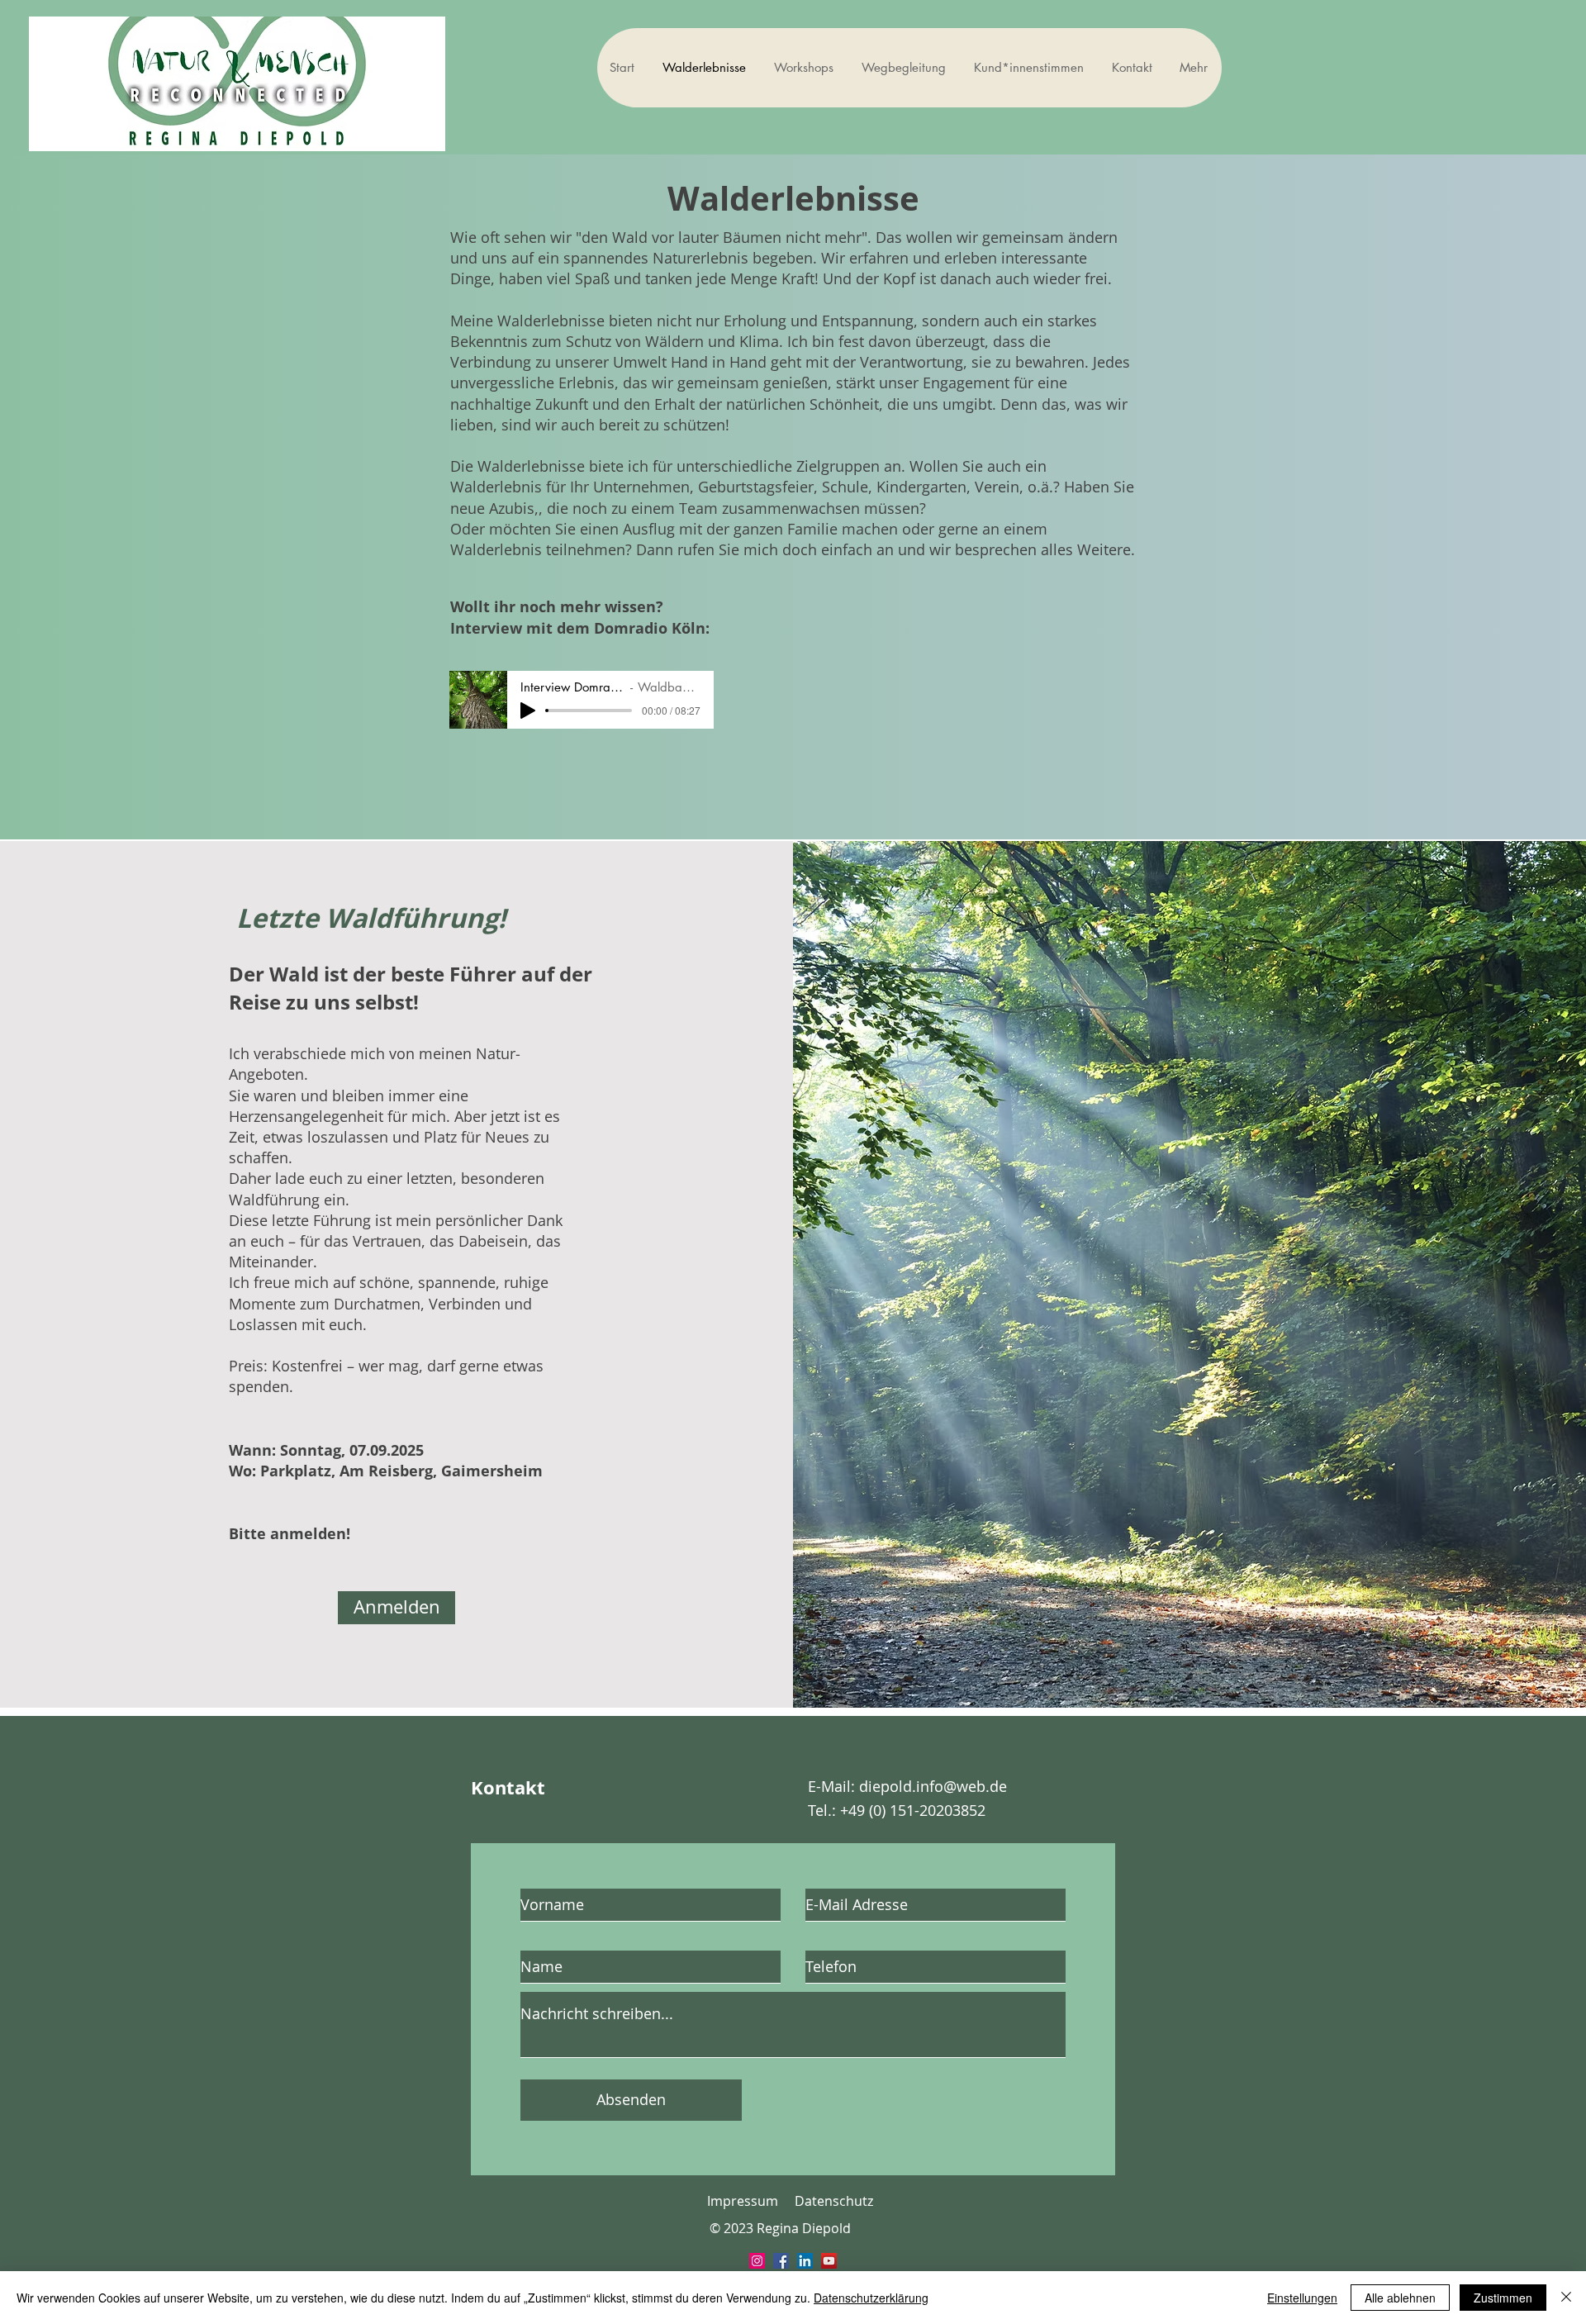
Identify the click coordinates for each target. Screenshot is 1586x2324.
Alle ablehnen (1400, 2298)
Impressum (743, 2201)
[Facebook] (781, 2261)
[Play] (528, 711)
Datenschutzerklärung (871, 2298)
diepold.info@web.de (933, 1786)
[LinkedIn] (805, 2261)
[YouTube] (829, 2261)
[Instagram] (757, 2261)
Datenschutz (834, 2201)
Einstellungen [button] (1302, 2298)
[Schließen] (1566, 2298)
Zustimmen (1503, 2298)
